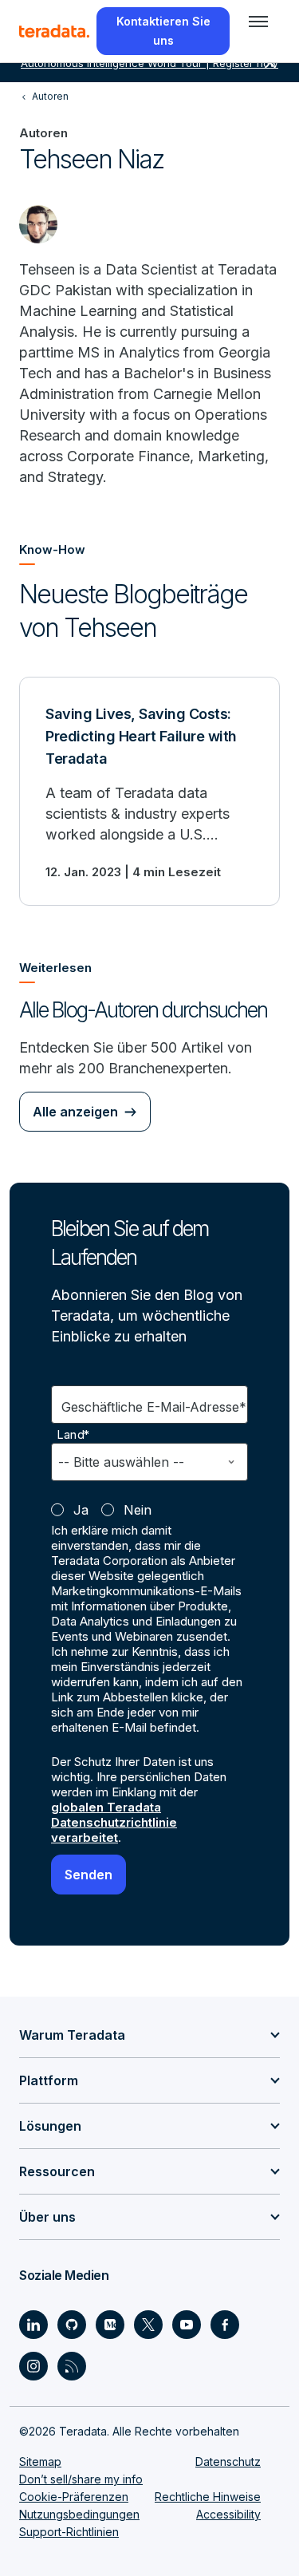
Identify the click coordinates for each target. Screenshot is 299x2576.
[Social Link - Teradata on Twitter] (148, 2325)
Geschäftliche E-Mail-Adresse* (154, 1407)
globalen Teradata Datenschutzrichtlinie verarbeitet (114, 1822)
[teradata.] (54, 31)
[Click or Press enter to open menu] (258, 22)
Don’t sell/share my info (81, 2479)
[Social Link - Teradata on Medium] (110, 2325)
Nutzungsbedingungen (79, 2514)
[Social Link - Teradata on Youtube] (187, 2325)
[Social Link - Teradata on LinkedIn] (33, 2325)
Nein (138, 1510)
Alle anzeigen (75, 1112)
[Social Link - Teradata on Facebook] (225, 2325)
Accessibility (228, 2514)
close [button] (270, 63)
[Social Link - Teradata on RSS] (72, 2366)
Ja (81, 1510)
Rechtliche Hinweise (208, 2497)
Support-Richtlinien (69, 2532)
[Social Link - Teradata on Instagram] (33, 2366)
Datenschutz (228, 2461)
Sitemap (40, 2461)
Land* (74, 1435)
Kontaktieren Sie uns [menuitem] (163, 31)
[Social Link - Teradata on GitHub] (72, 2325)
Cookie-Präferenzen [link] (74, 2497)
